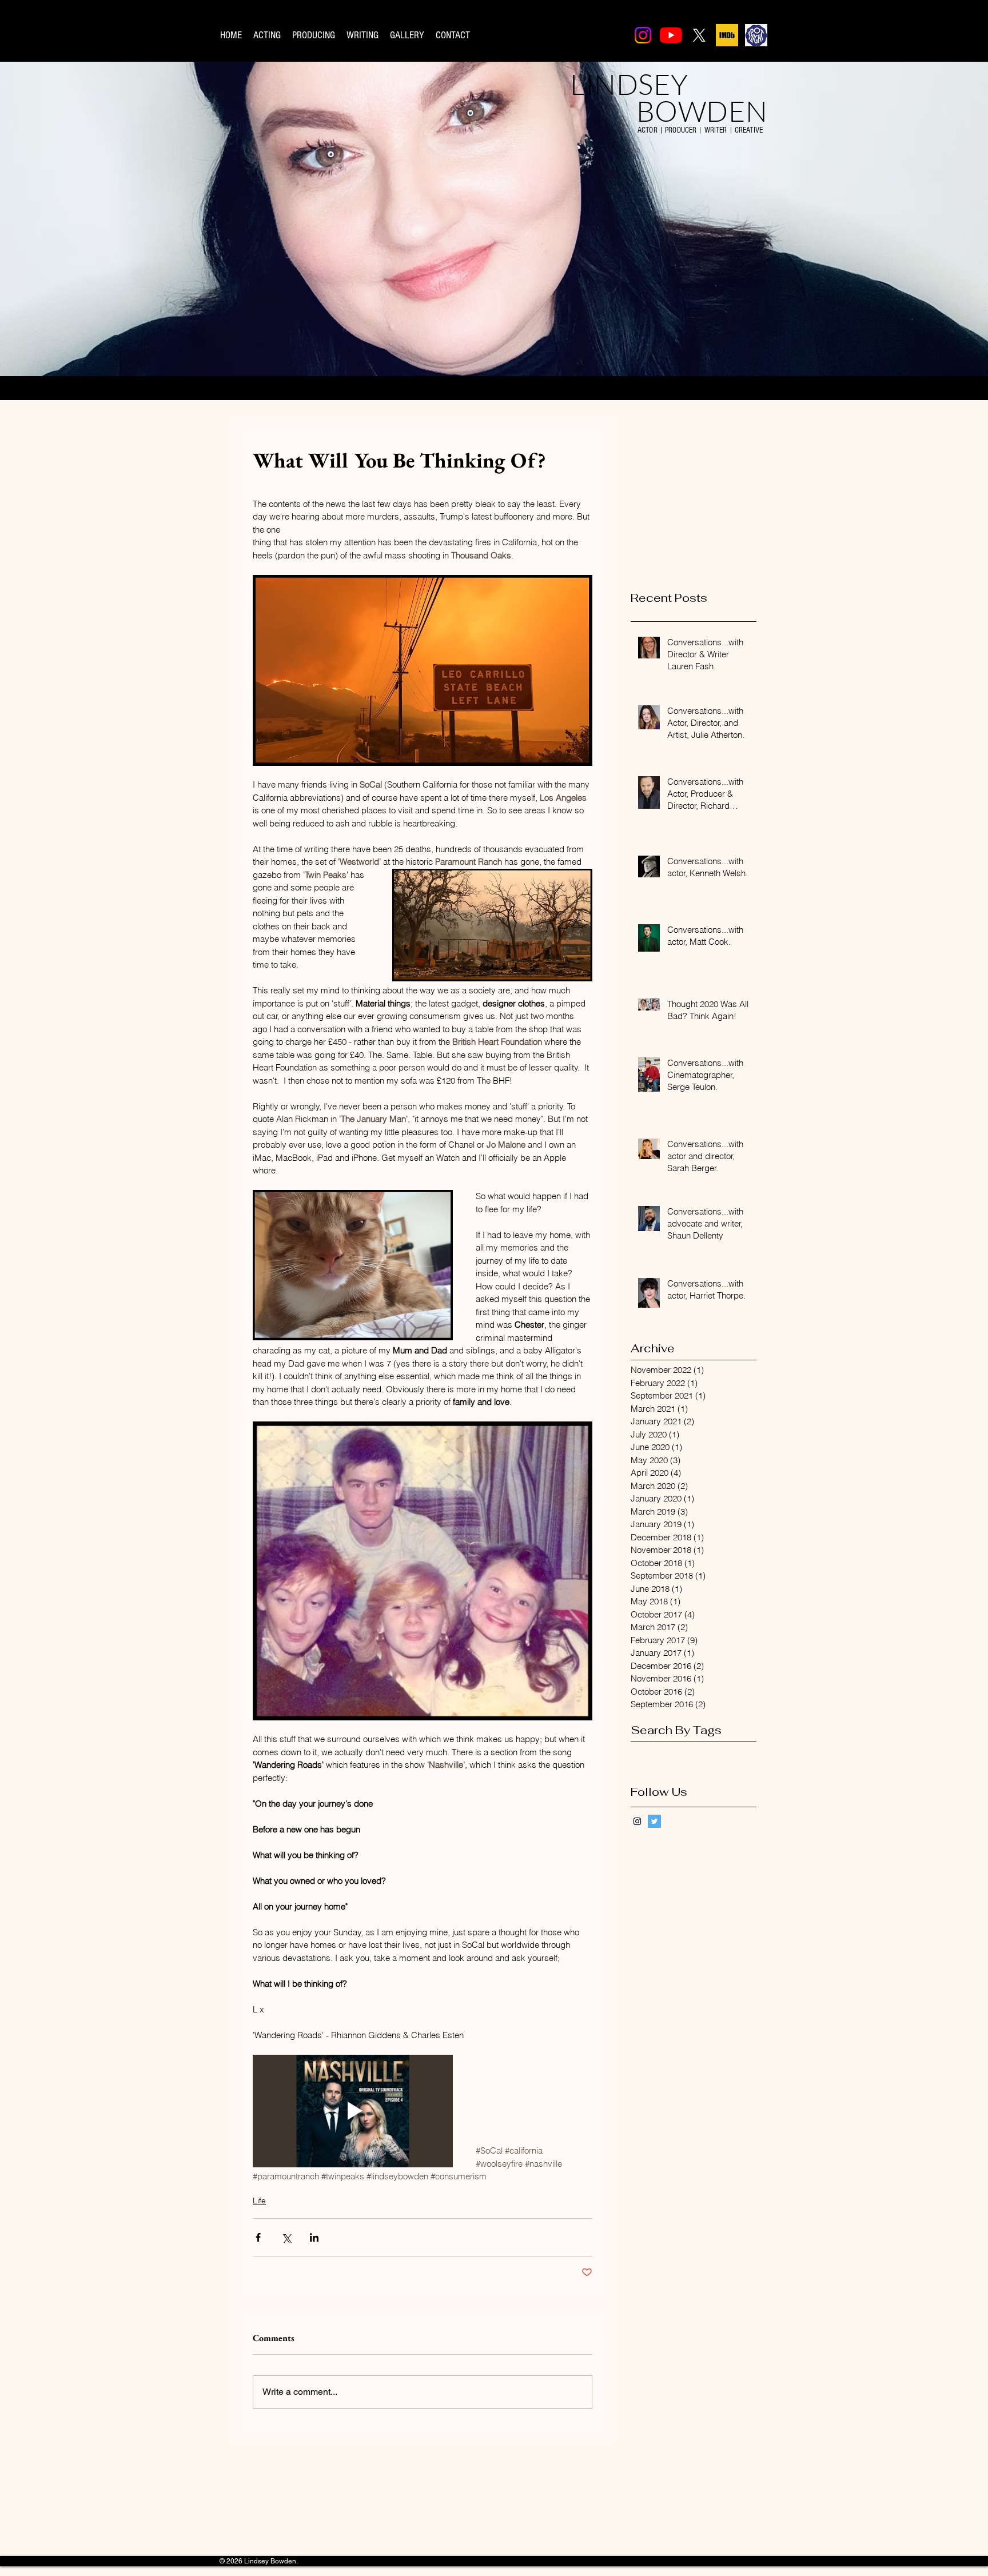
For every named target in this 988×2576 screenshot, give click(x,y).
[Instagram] (643, 35)
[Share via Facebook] (258, 2237)
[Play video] (353, 2111)
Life (259, 2200)
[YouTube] (671, 35)
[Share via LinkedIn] (314, 2237)
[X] (699, 35)
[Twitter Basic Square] (654, 1821)
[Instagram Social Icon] (637, 1821)
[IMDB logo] (727, 35)
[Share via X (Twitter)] (286, 2237)
